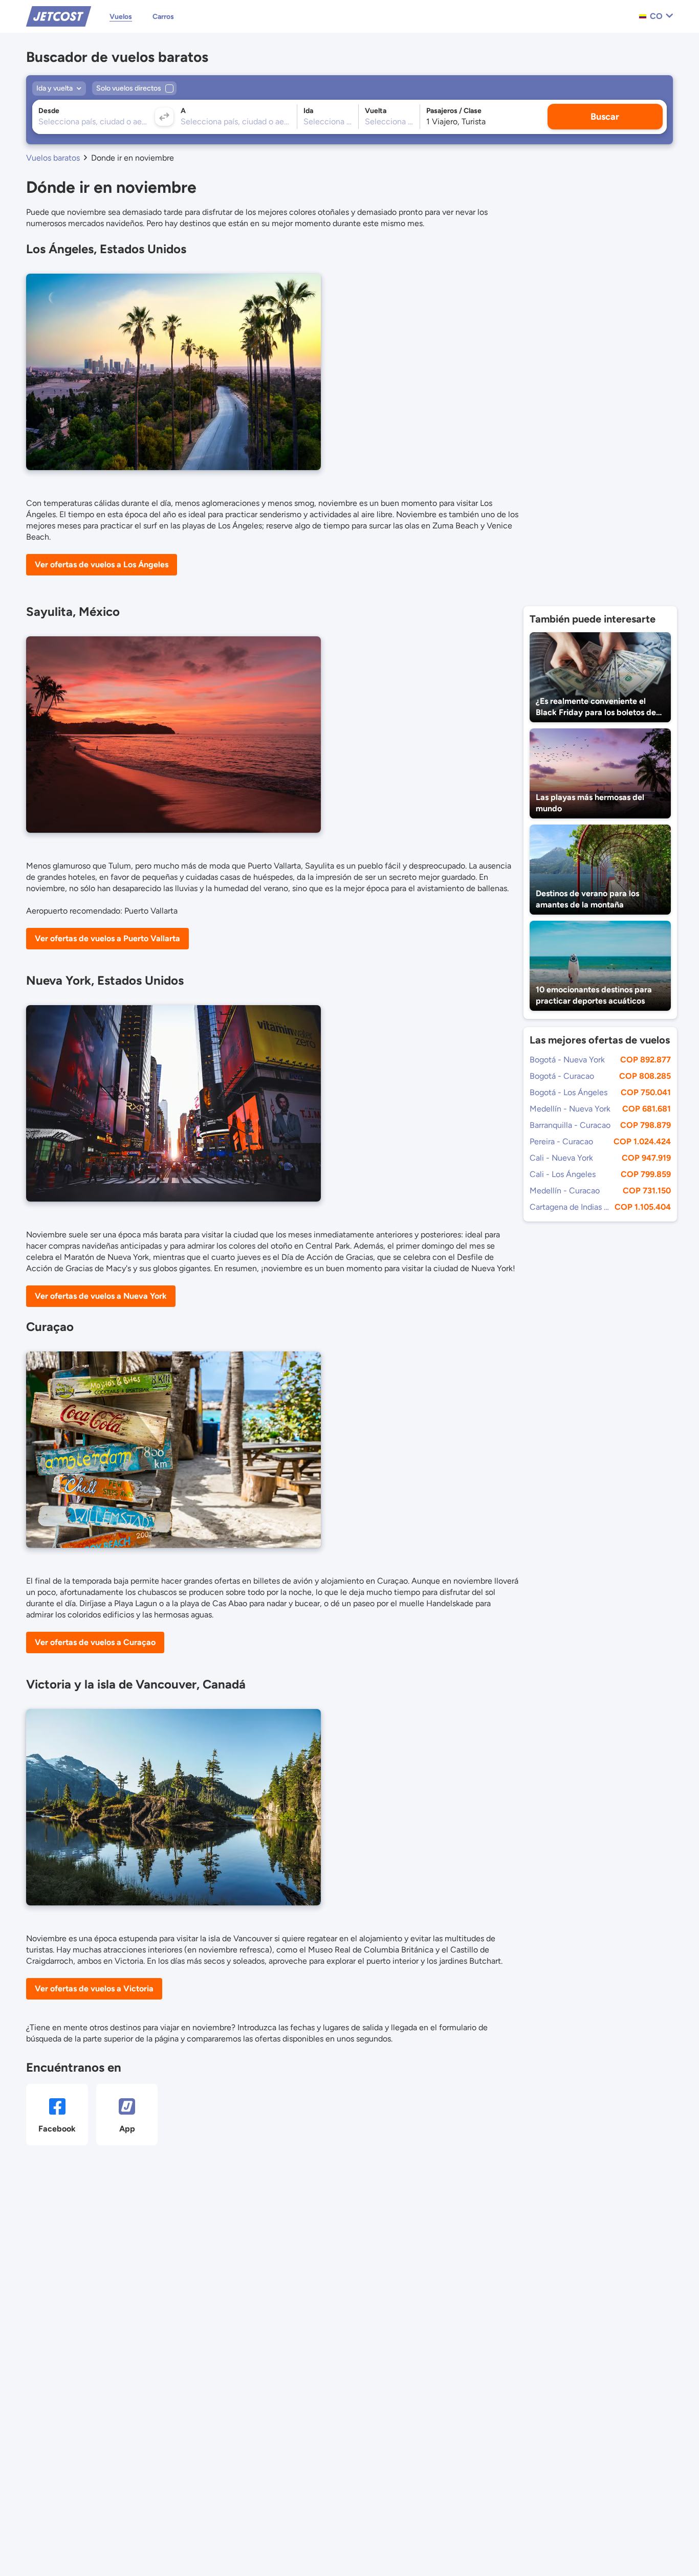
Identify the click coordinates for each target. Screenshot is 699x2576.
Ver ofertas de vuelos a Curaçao (95, 1642)
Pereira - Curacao (561, 1141)
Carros (163, 17)
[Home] (59, 16)
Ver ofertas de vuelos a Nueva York (101, 1296)
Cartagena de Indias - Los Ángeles (570, 1207)
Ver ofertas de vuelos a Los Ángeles (102, 564)
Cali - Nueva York (561, 1158)
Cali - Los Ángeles (563, 1174)
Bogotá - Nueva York (567, 1060)
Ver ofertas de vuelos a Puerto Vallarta (107, 938)
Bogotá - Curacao (562, 1076)
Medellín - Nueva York (570, 1109)
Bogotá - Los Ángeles (569, 1092)
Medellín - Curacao (565, 1191)
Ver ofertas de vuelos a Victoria (94, 1989)
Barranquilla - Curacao (570, 1125)
